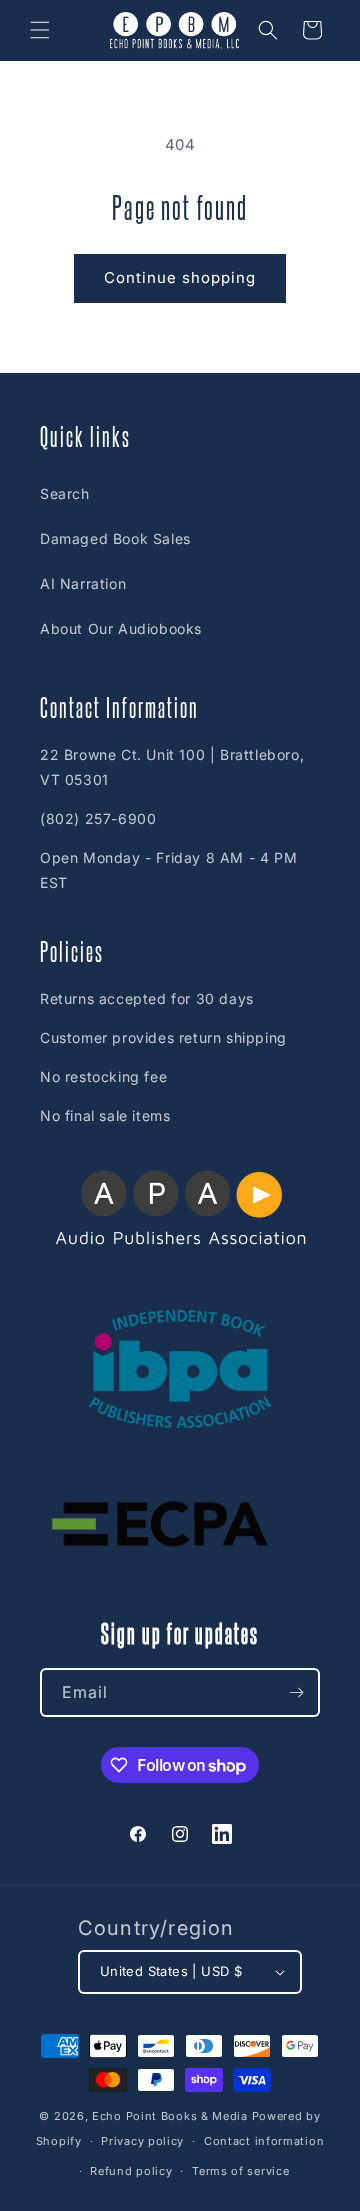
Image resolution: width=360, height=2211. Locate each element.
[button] (40, 30)
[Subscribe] (296, 1692)
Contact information (264, 2141)
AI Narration (83, 583)
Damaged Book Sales (115, 538)
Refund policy (131, 2171)
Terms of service (240, 2171)
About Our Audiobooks (121, 628)
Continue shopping (180, 277)
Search (65, 493)
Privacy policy (142, 2141)
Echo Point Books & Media (170, 2116)
